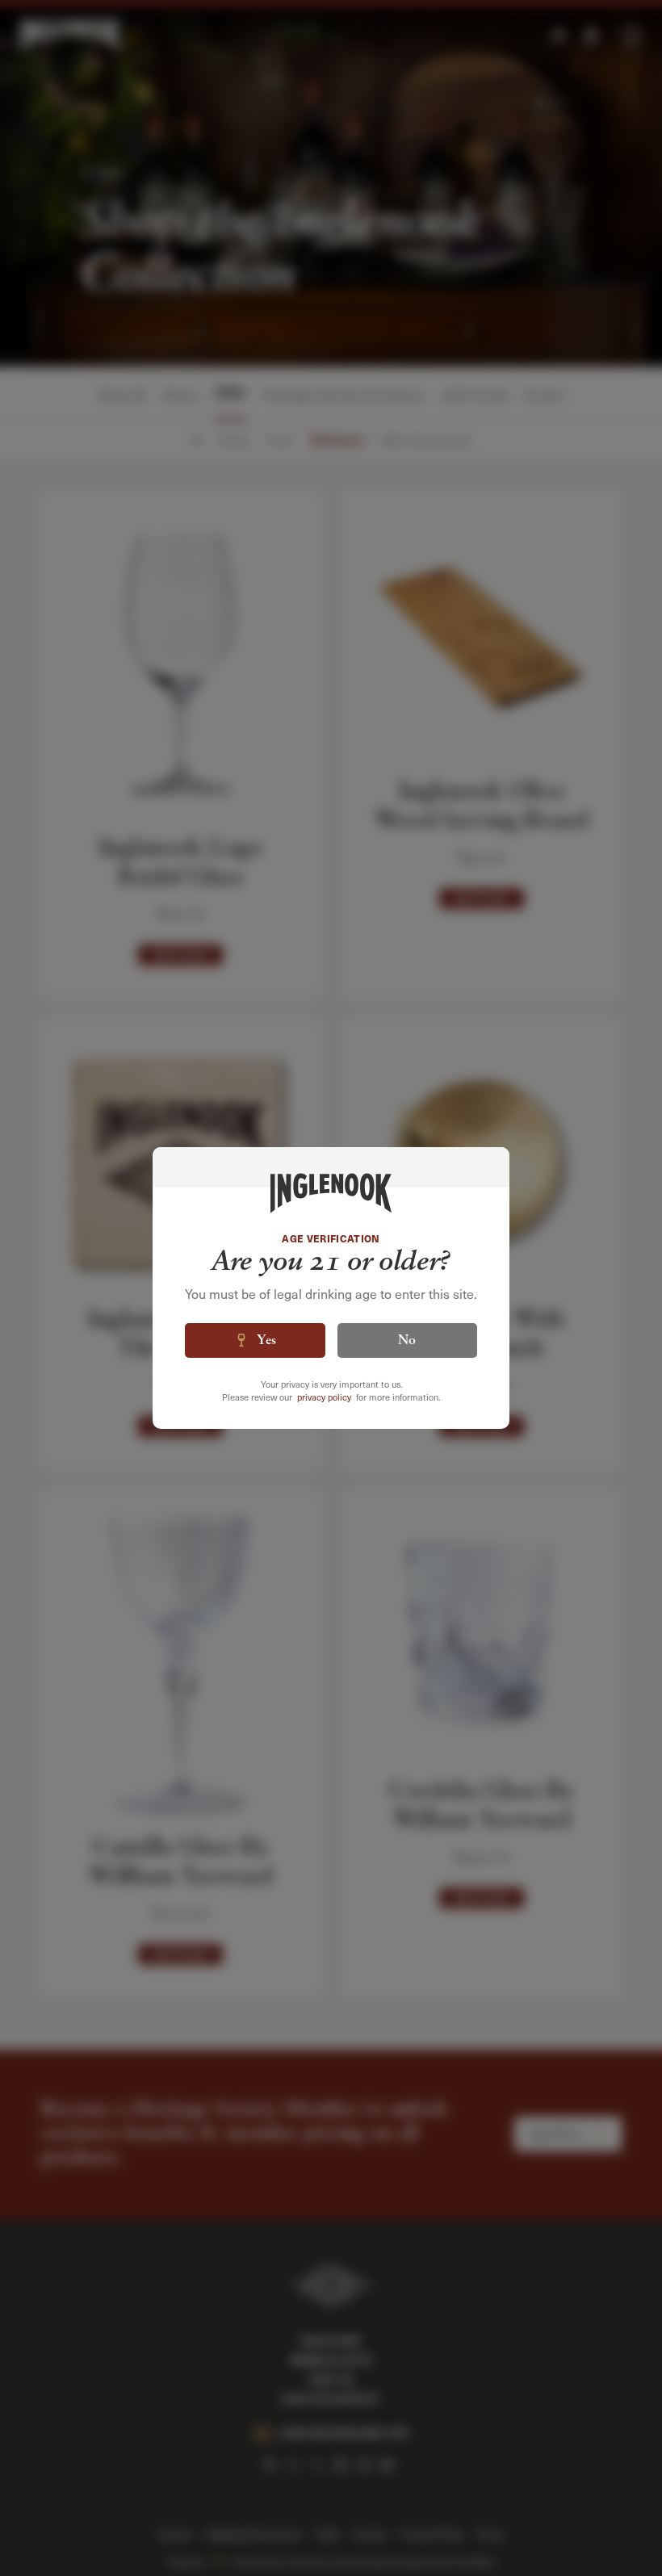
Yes (266, 1341)
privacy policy (324, 1397)
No (407, 1341)
